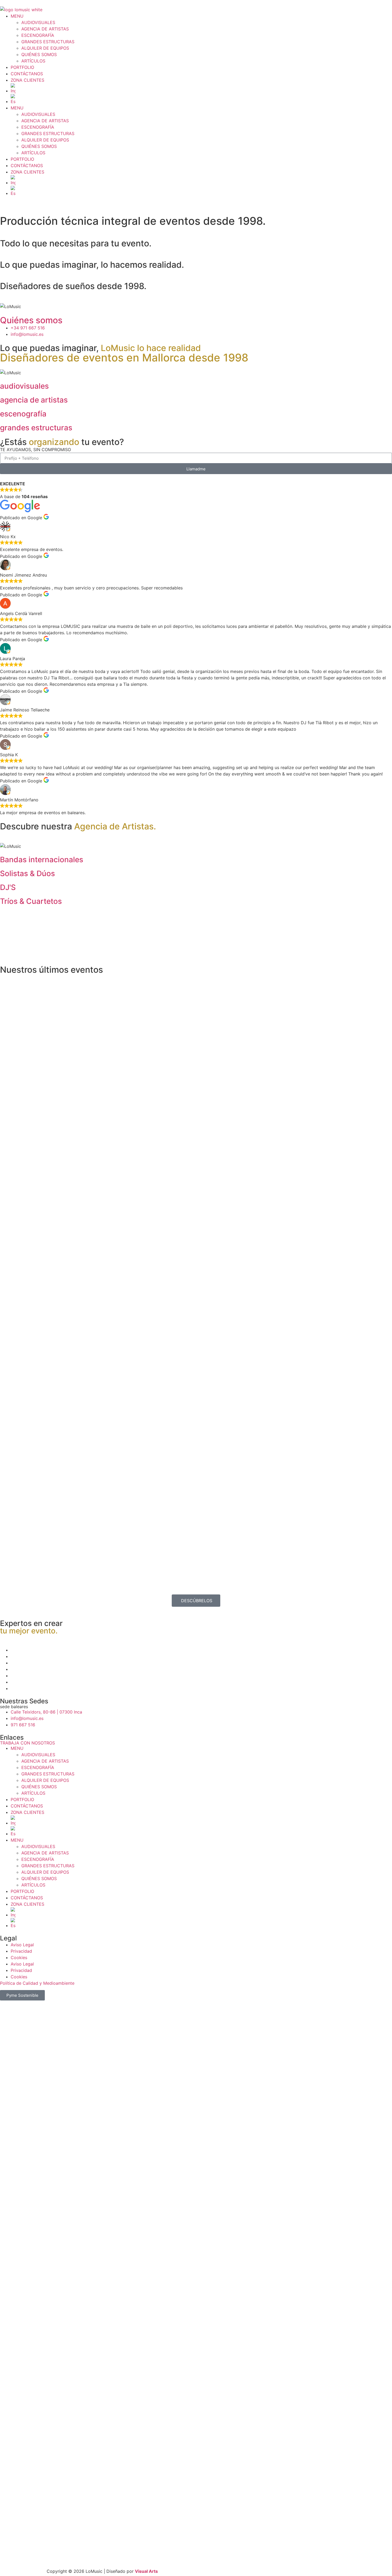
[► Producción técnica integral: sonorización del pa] (147, 1380)
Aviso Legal (22, 1945)
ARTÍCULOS (33, 61)
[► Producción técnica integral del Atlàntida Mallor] (48, 1425)
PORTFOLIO (22, 67)
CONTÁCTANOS (27, 74)
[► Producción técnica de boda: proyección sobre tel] (48, 1099)
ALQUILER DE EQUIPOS (45, 48)
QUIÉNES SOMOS (39, 54)
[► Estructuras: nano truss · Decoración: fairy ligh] (245, 1118)
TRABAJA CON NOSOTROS (27, 1743)
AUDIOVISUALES (38, 22)
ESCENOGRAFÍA (38, 35)
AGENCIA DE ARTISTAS (45, 29)
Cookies (19, 1957)
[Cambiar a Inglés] (201, 89)
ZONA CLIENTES (27, 80)
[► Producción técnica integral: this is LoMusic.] (147, 1045)
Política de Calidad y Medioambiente (37, 1983)
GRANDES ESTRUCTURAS (48, 42)
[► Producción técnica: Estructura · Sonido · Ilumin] (344, 1412)
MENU (17, 16)
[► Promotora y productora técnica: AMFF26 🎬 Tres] (245, 1400)
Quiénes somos (31, 320)
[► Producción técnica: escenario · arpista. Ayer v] (344, 1105)
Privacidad (21, 1951)
